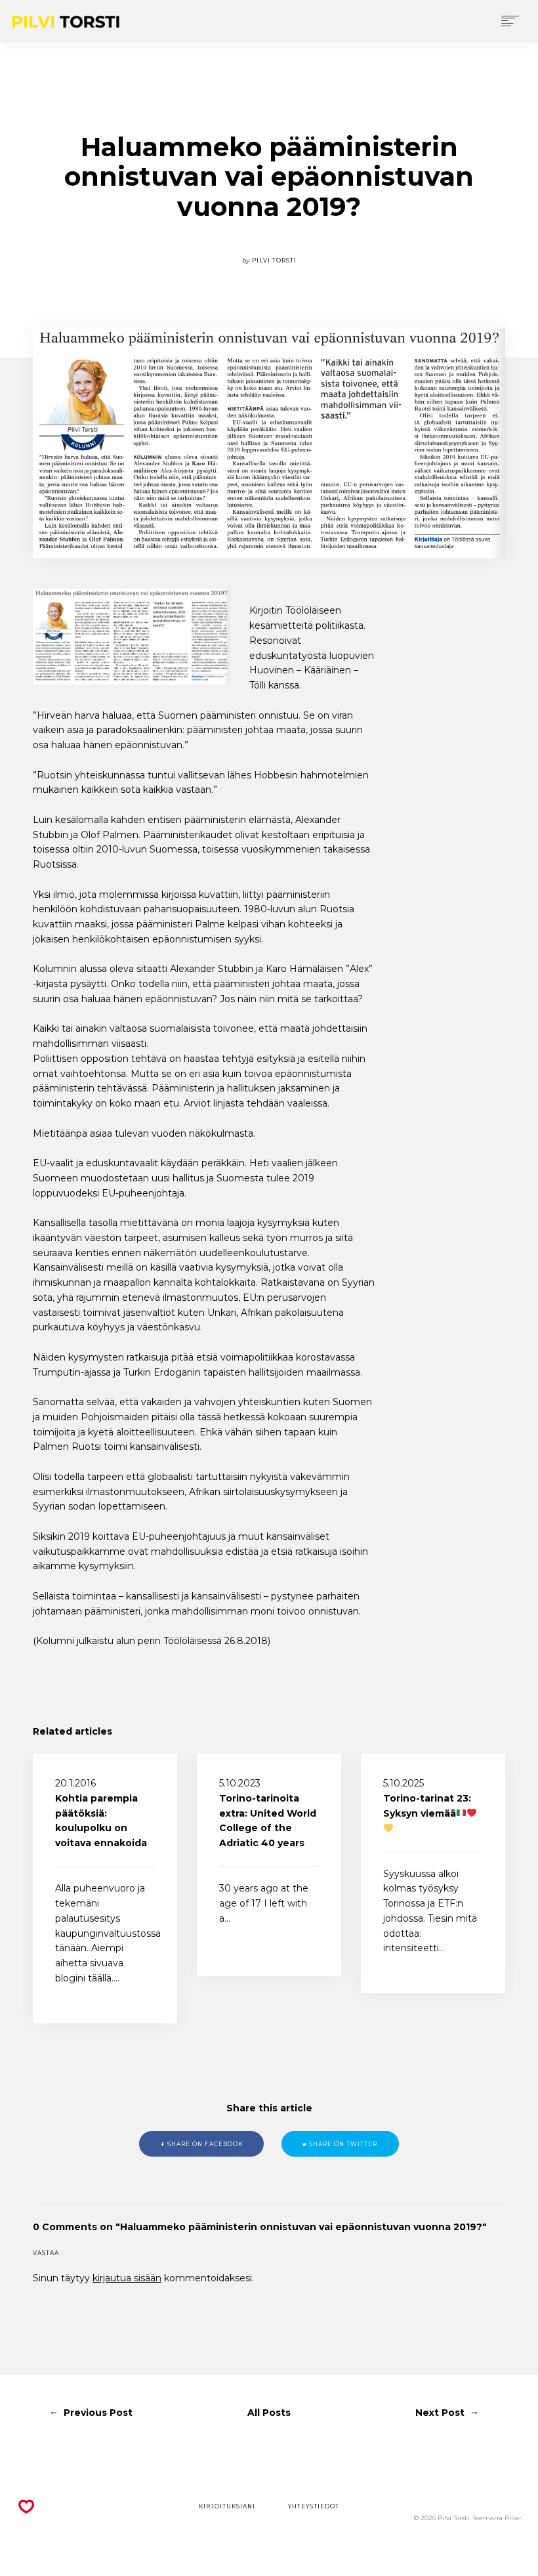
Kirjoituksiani (227, 2506)
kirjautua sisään (127, 2278)
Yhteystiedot (314, 2506)
